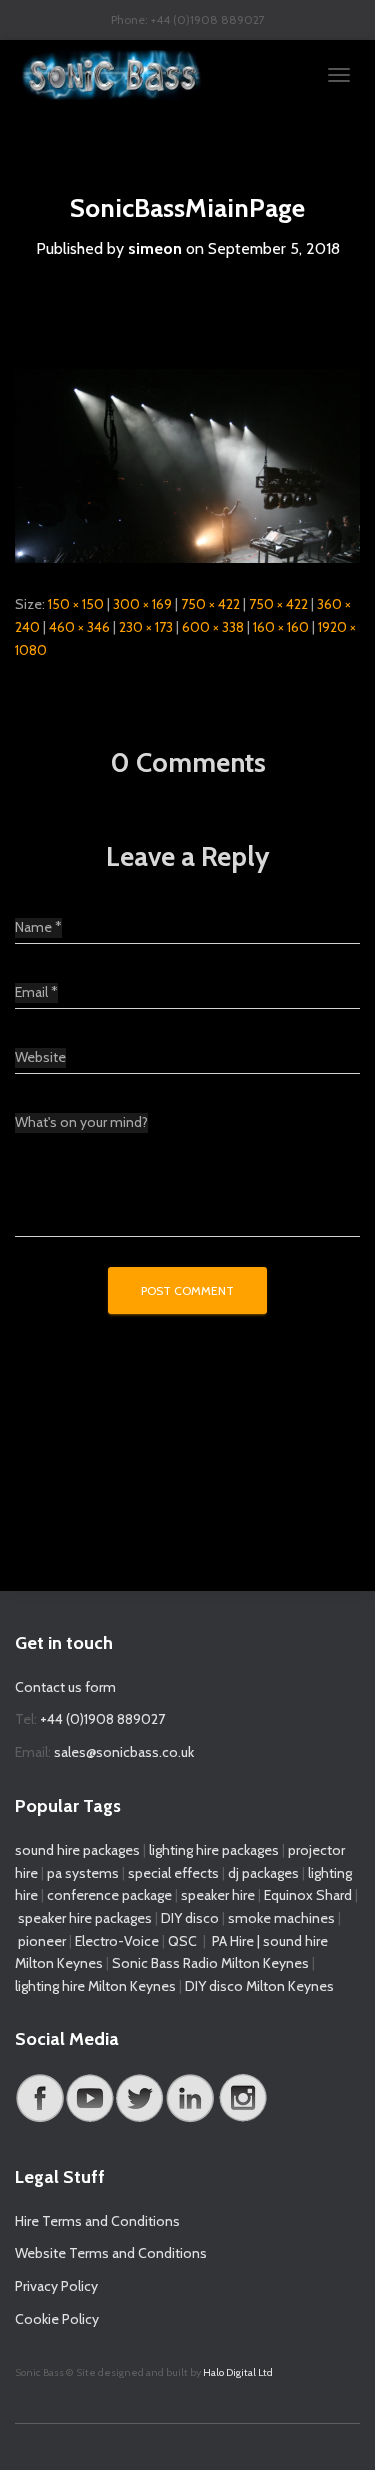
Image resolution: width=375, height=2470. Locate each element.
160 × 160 (281, 627)
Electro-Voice (117, 1941)
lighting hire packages (214, 1850)
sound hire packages (77, 1850)
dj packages (263, 1873)
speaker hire (218, 1895)
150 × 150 (76, 604)
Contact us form (65, 1687)
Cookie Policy (57, 2319)
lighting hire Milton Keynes (95, 1986)
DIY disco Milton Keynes (259, 1986)
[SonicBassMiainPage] (187, 465)
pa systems (83, 1873)
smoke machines (281, 1918)
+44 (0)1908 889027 (102, 1719)
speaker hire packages (85, 1918)
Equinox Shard (308, 1895)
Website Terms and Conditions (111, 2253)
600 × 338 (213, 627)
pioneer (42, 1941)
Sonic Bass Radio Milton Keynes (210, 1963)
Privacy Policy (56, 2286)
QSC (182, 1941)
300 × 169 (142, 604)
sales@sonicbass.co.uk (124, 1752)
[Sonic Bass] (120, 75)
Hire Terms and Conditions (97, 2221)
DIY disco (190, 1918)
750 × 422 (210, 604)
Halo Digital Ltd (238, 2372)
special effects (173, 1873)
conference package (109, 1895)
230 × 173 (146, 627)
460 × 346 (79, 627)
